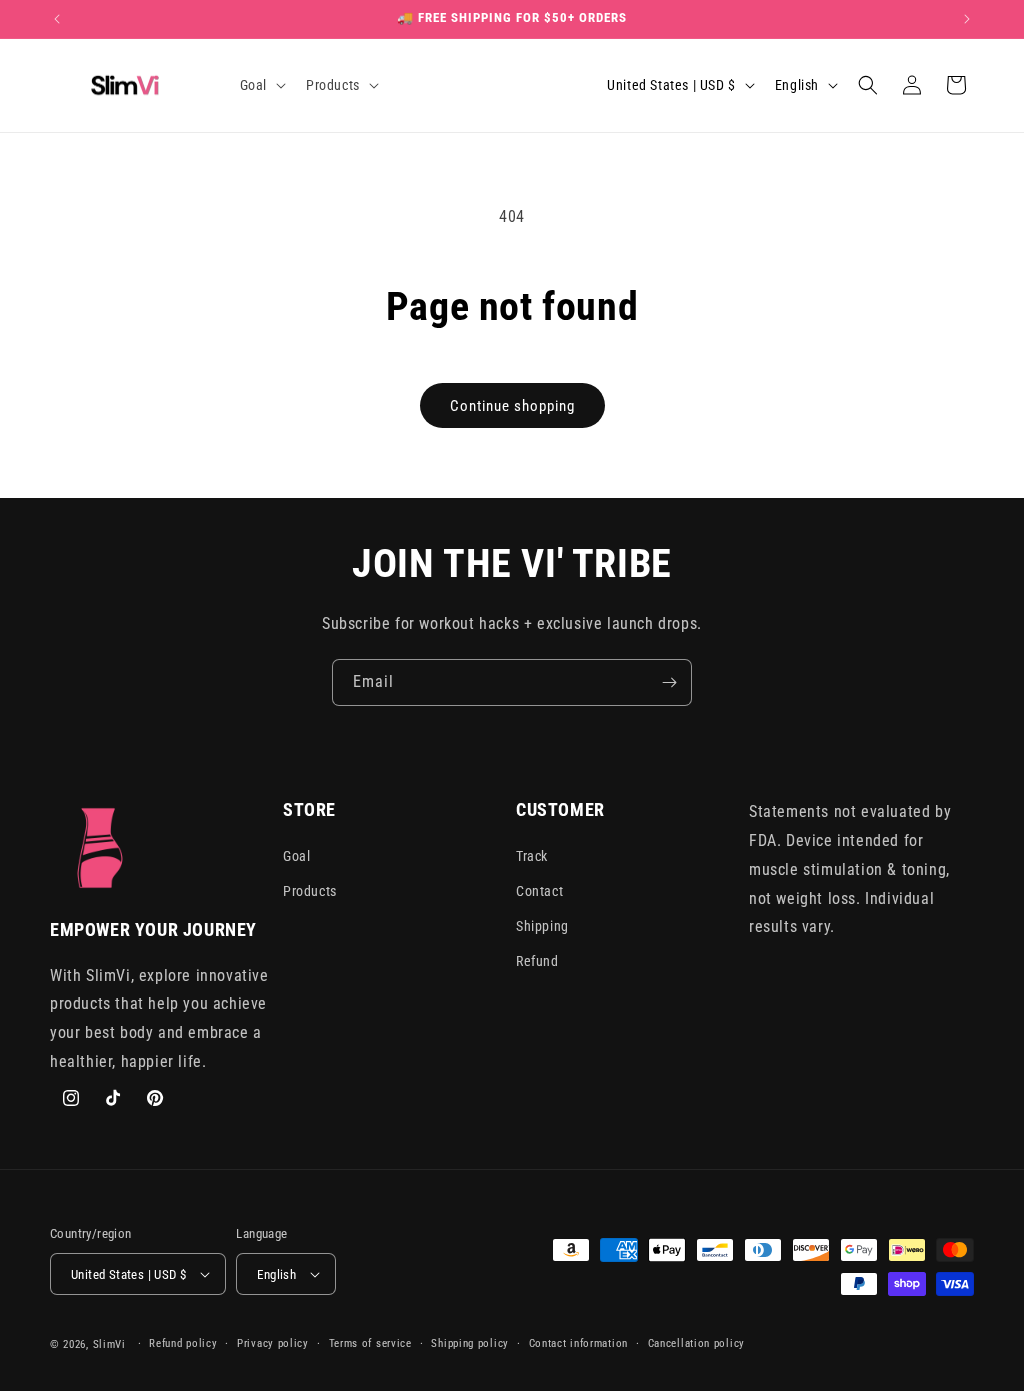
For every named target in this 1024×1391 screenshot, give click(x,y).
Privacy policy (273, 1343)
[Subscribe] (669, 682)
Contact (539, 891)
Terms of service (370, 1343)
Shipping (542, 926)
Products (310, 891)
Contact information (578, 1343)
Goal (296, 856)
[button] (261, 85)
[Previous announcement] (57, 19)
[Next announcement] (967, 19)
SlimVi (109, 1344)
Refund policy (183, 1343)
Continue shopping (512, 406)
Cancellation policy (696, 1343)
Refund (537, 961)
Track (532, 856)
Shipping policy (470, 1343)
